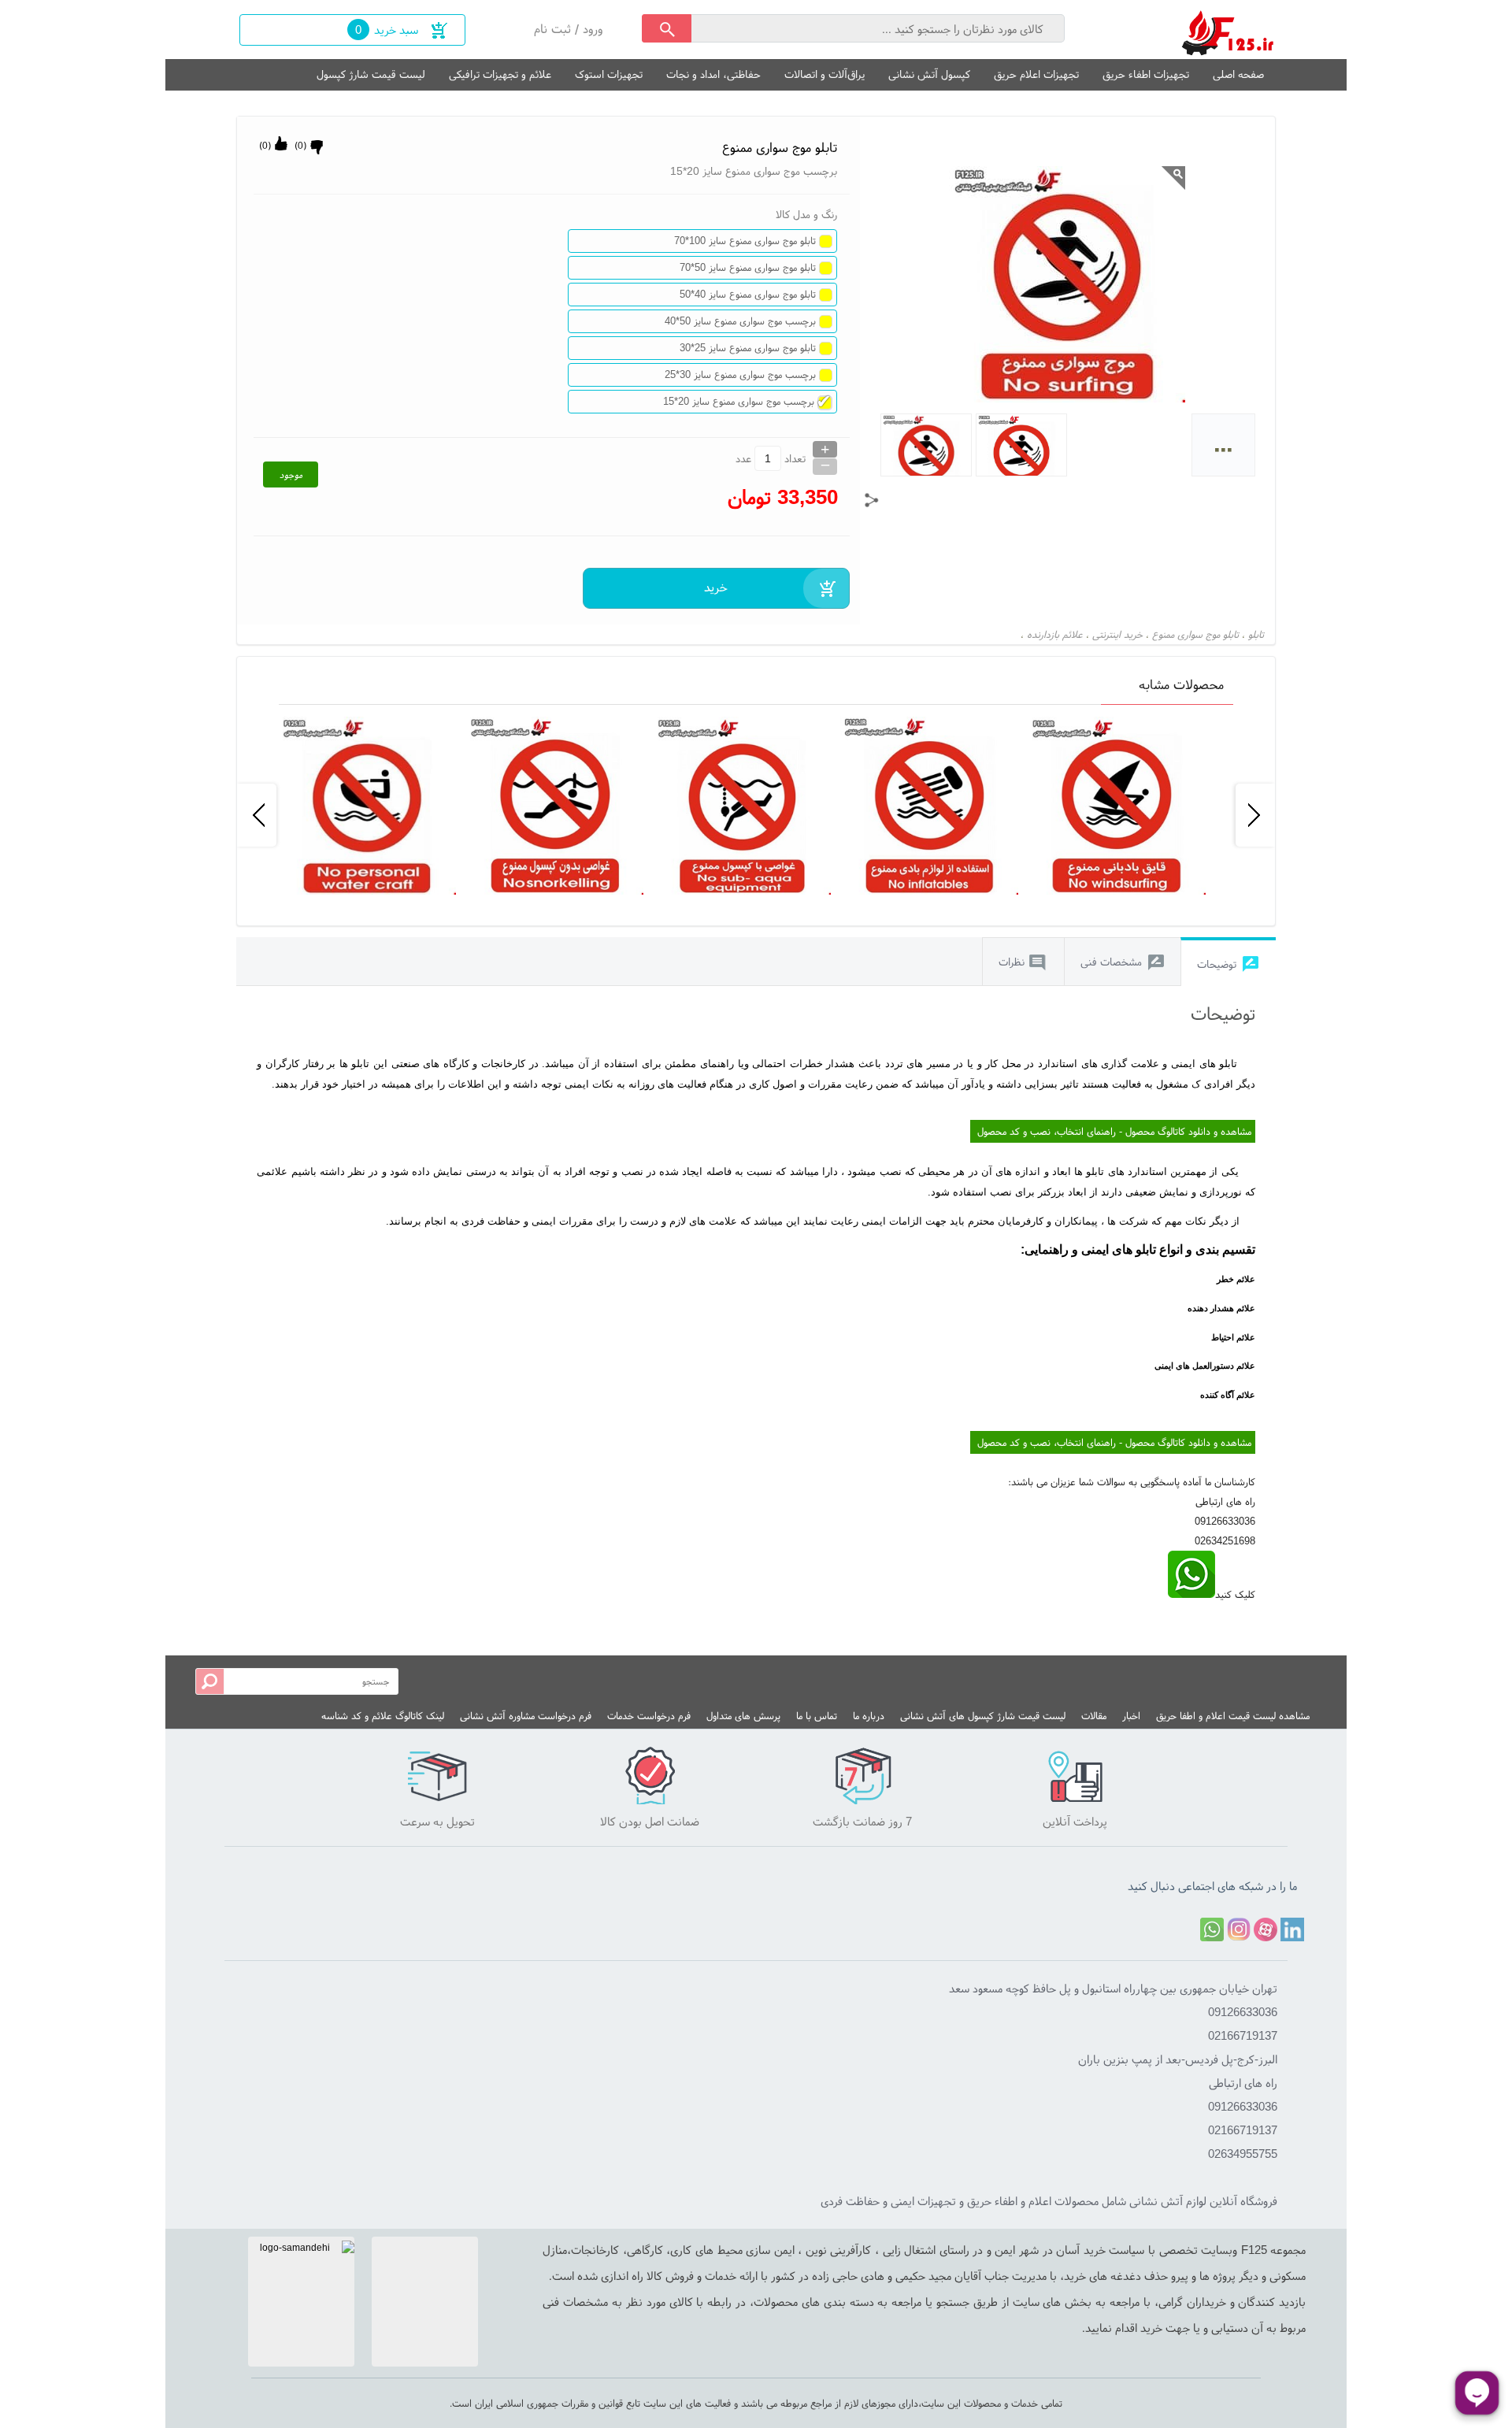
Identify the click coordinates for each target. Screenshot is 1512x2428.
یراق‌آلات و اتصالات (825, 74)
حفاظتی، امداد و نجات (713, 74)
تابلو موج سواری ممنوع (1195, 634)
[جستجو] (667, 28)
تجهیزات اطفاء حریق (1146, 74)
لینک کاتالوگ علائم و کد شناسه (383, 1716)
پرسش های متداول (743, 1716)
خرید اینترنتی (1117, 634)
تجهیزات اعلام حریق (1036, 74)
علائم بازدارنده (1055, 634)
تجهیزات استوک (609, 74)
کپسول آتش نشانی (929, 74)
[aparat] (1266, 1929)
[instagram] (1239, 1929)
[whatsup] (1191, 1594)
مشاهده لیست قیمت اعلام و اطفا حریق (1233, 1716)
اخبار (1131, 1716)
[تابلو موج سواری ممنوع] (1228, 30)
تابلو (1256, 634)
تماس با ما (817, 1716)
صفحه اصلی (1238, 74)
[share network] (872, 500)
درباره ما (869, 1716)
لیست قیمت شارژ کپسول (371, 74)
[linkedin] (1292, 1929)
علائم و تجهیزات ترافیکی (500, 74)
